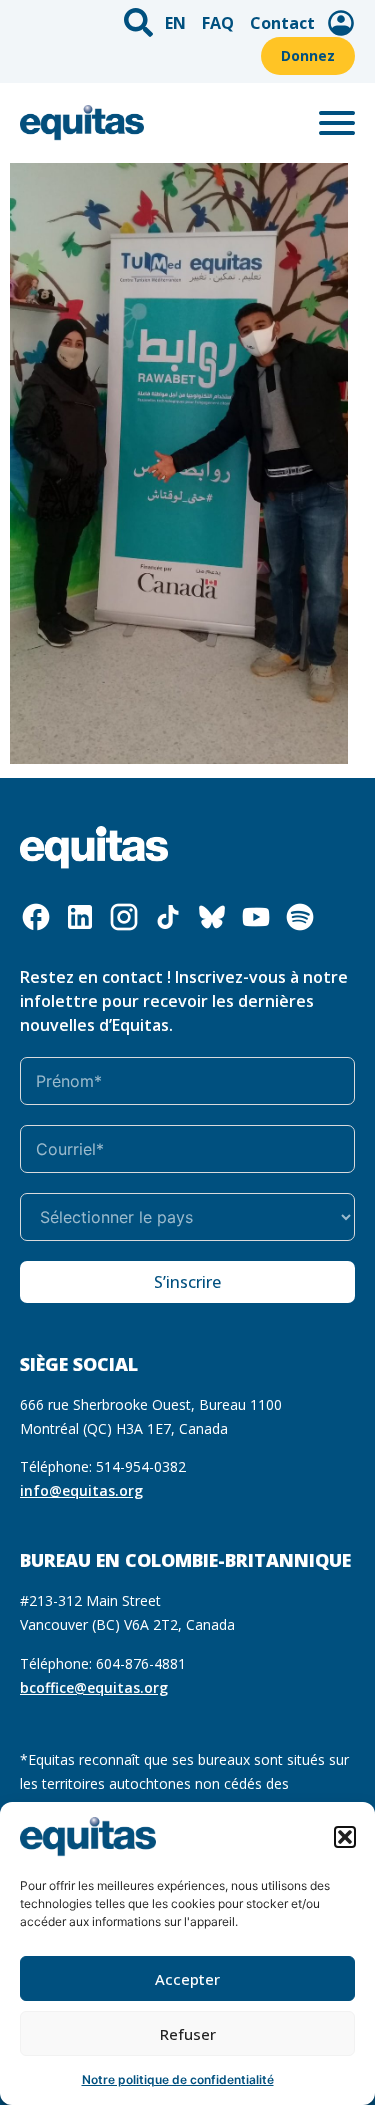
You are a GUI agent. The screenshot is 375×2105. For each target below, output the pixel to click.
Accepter (187, 1979)
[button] (345, 1837)
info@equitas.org (81, 1490)
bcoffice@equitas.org (94, 1687)
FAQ (218, 23)
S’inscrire (187, 1282)
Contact (282, 23)
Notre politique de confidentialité (178, 2079)
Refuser (188, 2034)
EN (175, 23)
